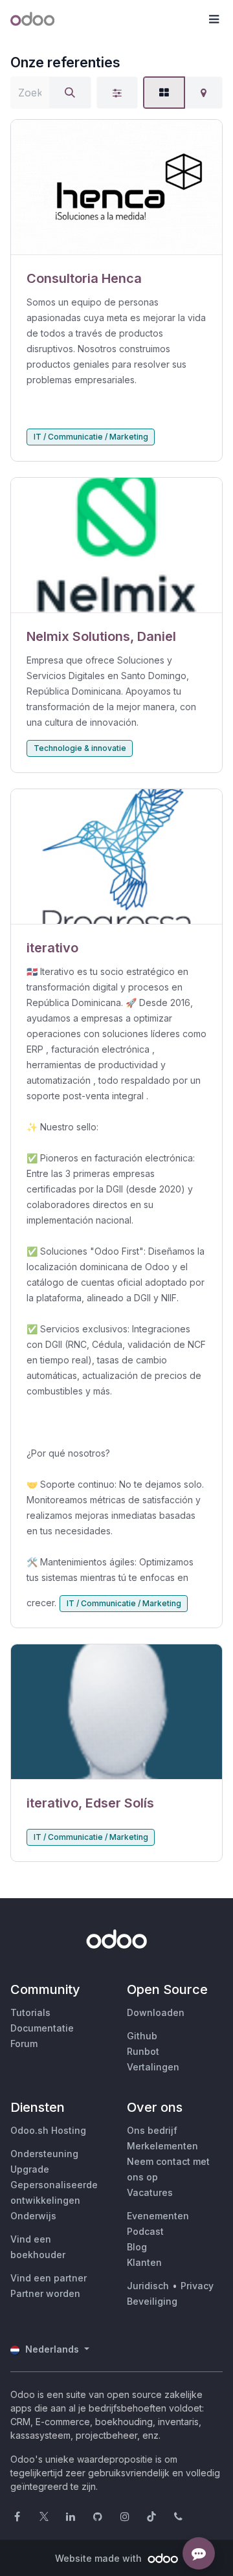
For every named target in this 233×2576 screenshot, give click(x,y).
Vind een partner (49, 2278)
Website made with (100, 2558)
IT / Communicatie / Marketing (91, 437)
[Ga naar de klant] (116, 187)
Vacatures (150, 2192)
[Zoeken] (70, 93)
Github (142, 2036)
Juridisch (148, 2286)
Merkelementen (162, 2146)
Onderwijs (33, 2216)
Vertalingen (153, 2067)
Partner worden (45, 2293)
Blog (137, 2247)
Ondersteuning (44, 2154)
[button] (214, 19)
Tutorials (30, 2012)
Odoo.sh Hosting (48, 2130)
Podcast (145, 2231)
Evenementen (158, 2216)
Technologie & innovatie (80, 748)
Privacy (197, 2286)
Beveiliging (152, 2301)
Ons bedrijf (152, 2130)
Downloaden (156, 2012)
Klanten (144, 2262)
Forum (24, 2044)
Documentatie (42, 2028)
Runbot (143, 2051)
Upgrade (30, 2169)
